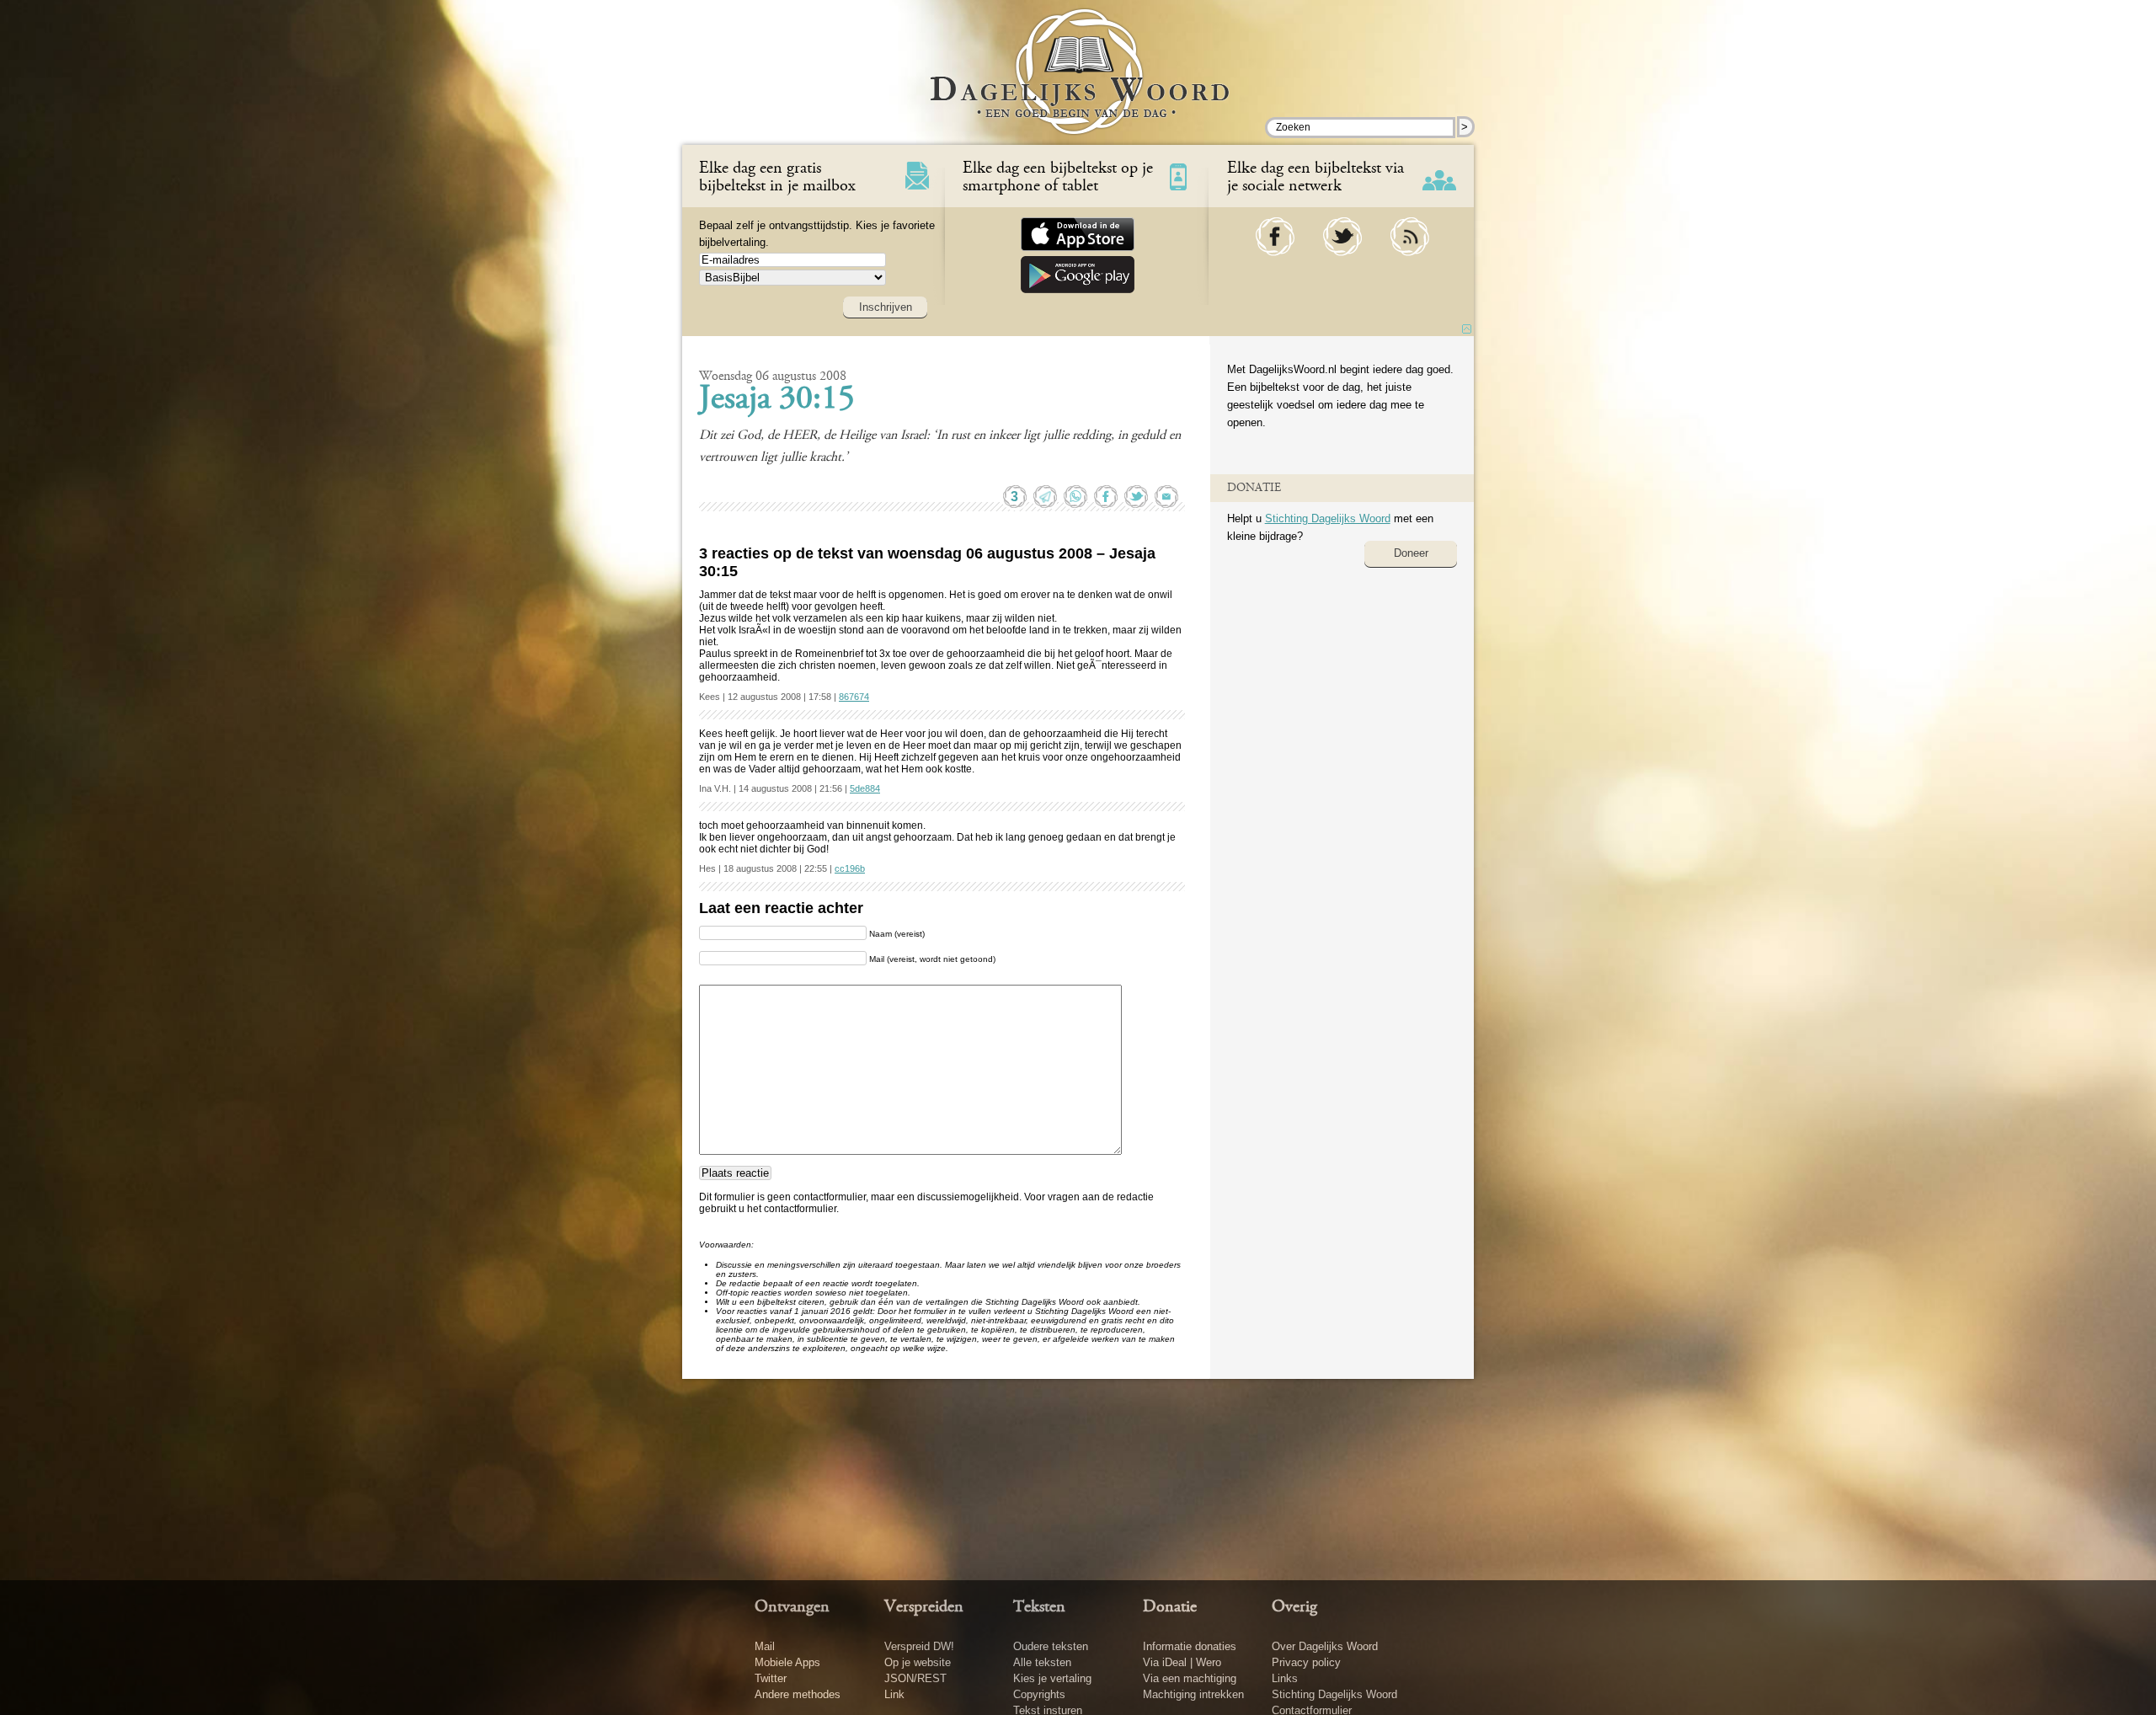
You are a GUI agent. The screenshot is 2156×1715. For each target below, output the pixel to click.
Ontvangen (792, 1607)
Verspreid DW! (919, 1646)
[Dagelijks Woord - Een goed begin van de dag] (1078, 83)
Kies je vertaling (1052, 1678)
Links (1285, 1678)
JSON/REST (915, 1678)
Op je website (918, 1662)
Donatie (1170, 1607)
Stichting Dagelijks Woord (1328, 518)
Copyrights (1039, 1694)
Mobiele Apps (787, 1662)
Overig (1294, 1607)
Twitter (771, 1678)
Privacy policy (1306, 1662)
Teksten (1039, 1607)
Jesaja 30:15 (777, 400)
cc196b (850, 868)
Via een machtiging (1190, 1678)
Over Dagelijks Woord (1325, 1646)
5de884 (865, 788)
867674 (854, 697)
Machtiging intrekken (1193, 1694)
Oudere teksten (1051, 1646)
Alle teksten (1042, 1662)
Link (894, 1694)
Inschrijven (886, 307)
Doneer (1411, 553)
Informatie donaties (1190, 1646)
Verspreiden (924, 1607)
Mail (765, 1646)
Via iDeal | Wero (1182, 1662)
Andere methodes (798, 1694)
